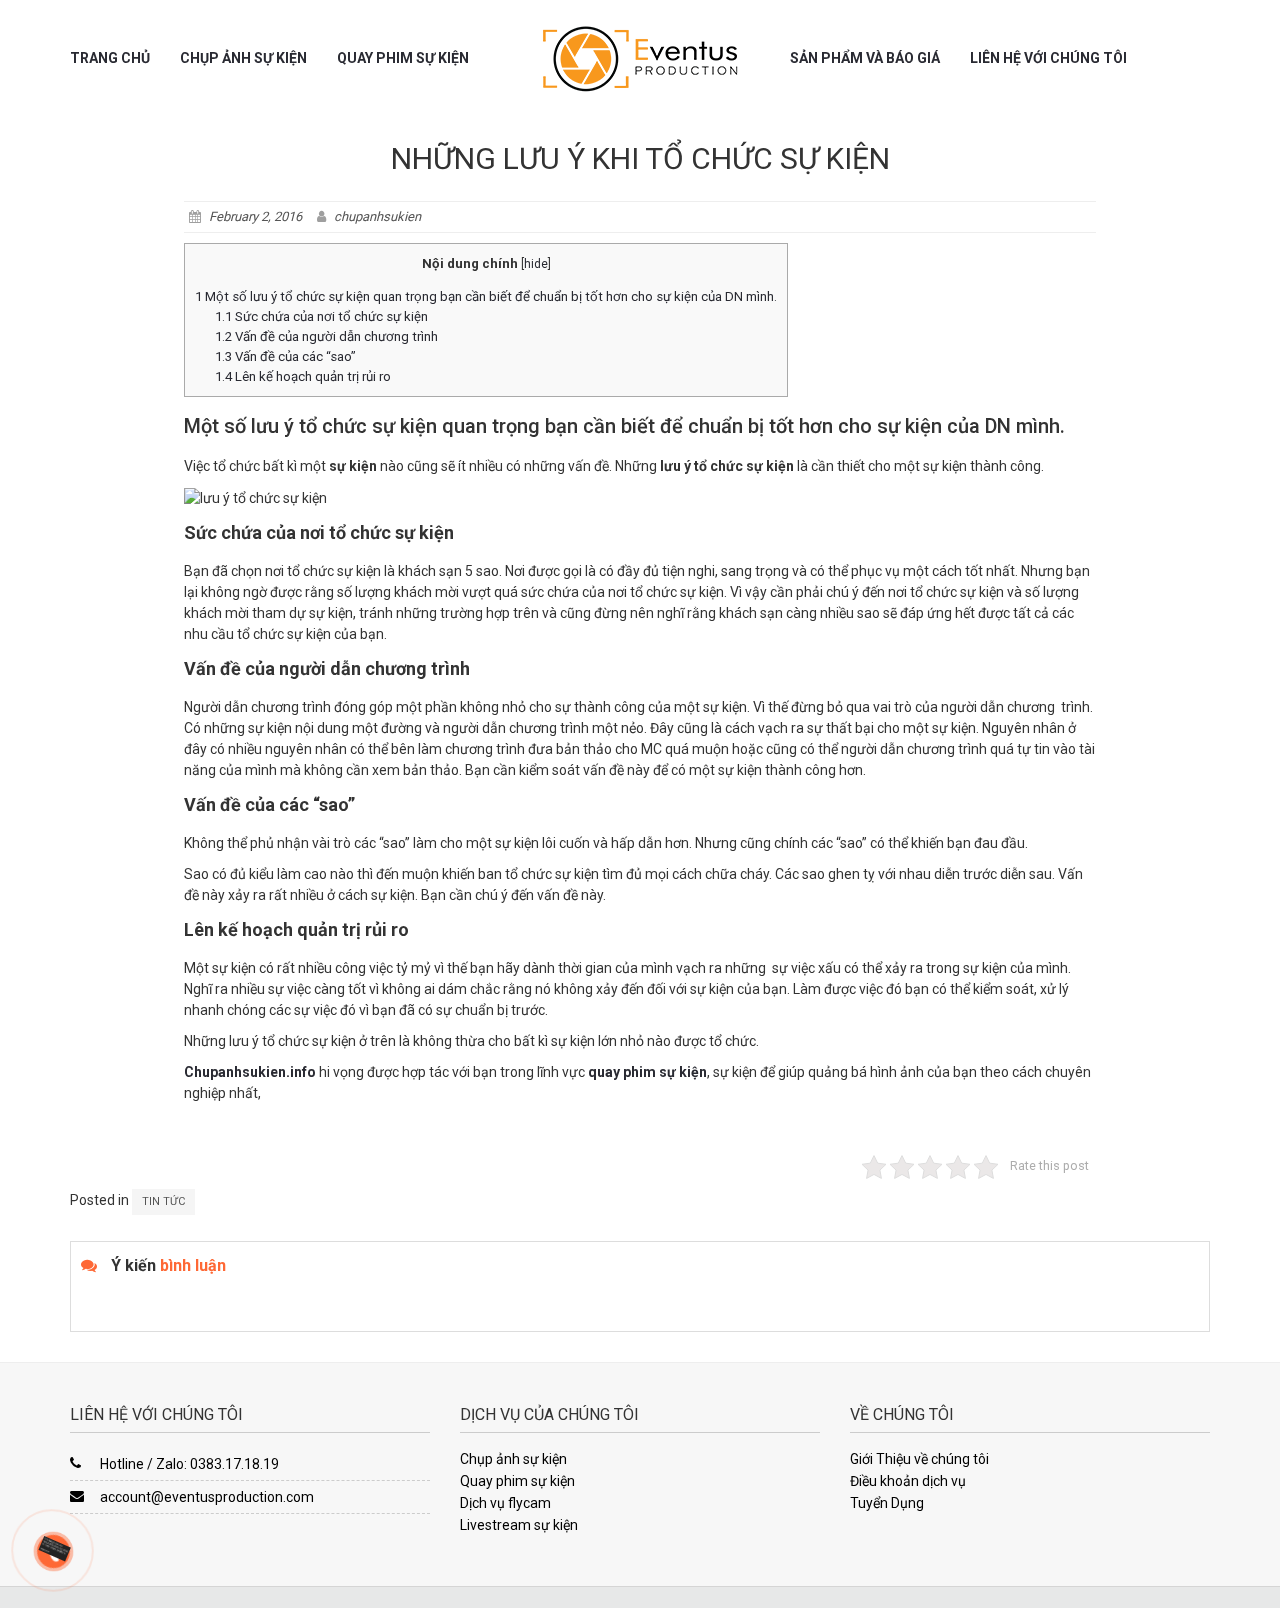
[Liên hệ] (53, 1547)
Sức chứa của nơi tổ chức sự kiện (321, 316)
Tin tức (163, 1201)
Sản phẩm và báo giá (865, 58)
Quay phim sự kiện (403, 58)
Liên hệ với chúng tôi (1048, 58)
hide (536, 264)
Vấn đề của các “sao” (285, 356)
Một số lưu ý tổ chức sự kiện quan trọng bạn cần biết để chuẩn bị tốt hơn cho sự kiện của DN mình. (486, 296)
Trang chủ (110, 58)
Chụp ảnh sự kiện (243, 58)
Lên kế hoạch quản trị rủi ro (303, 376)
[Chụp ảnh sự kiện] (640, 59)
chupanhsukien (377, 216)
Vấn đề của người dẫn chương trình (326, 336)
